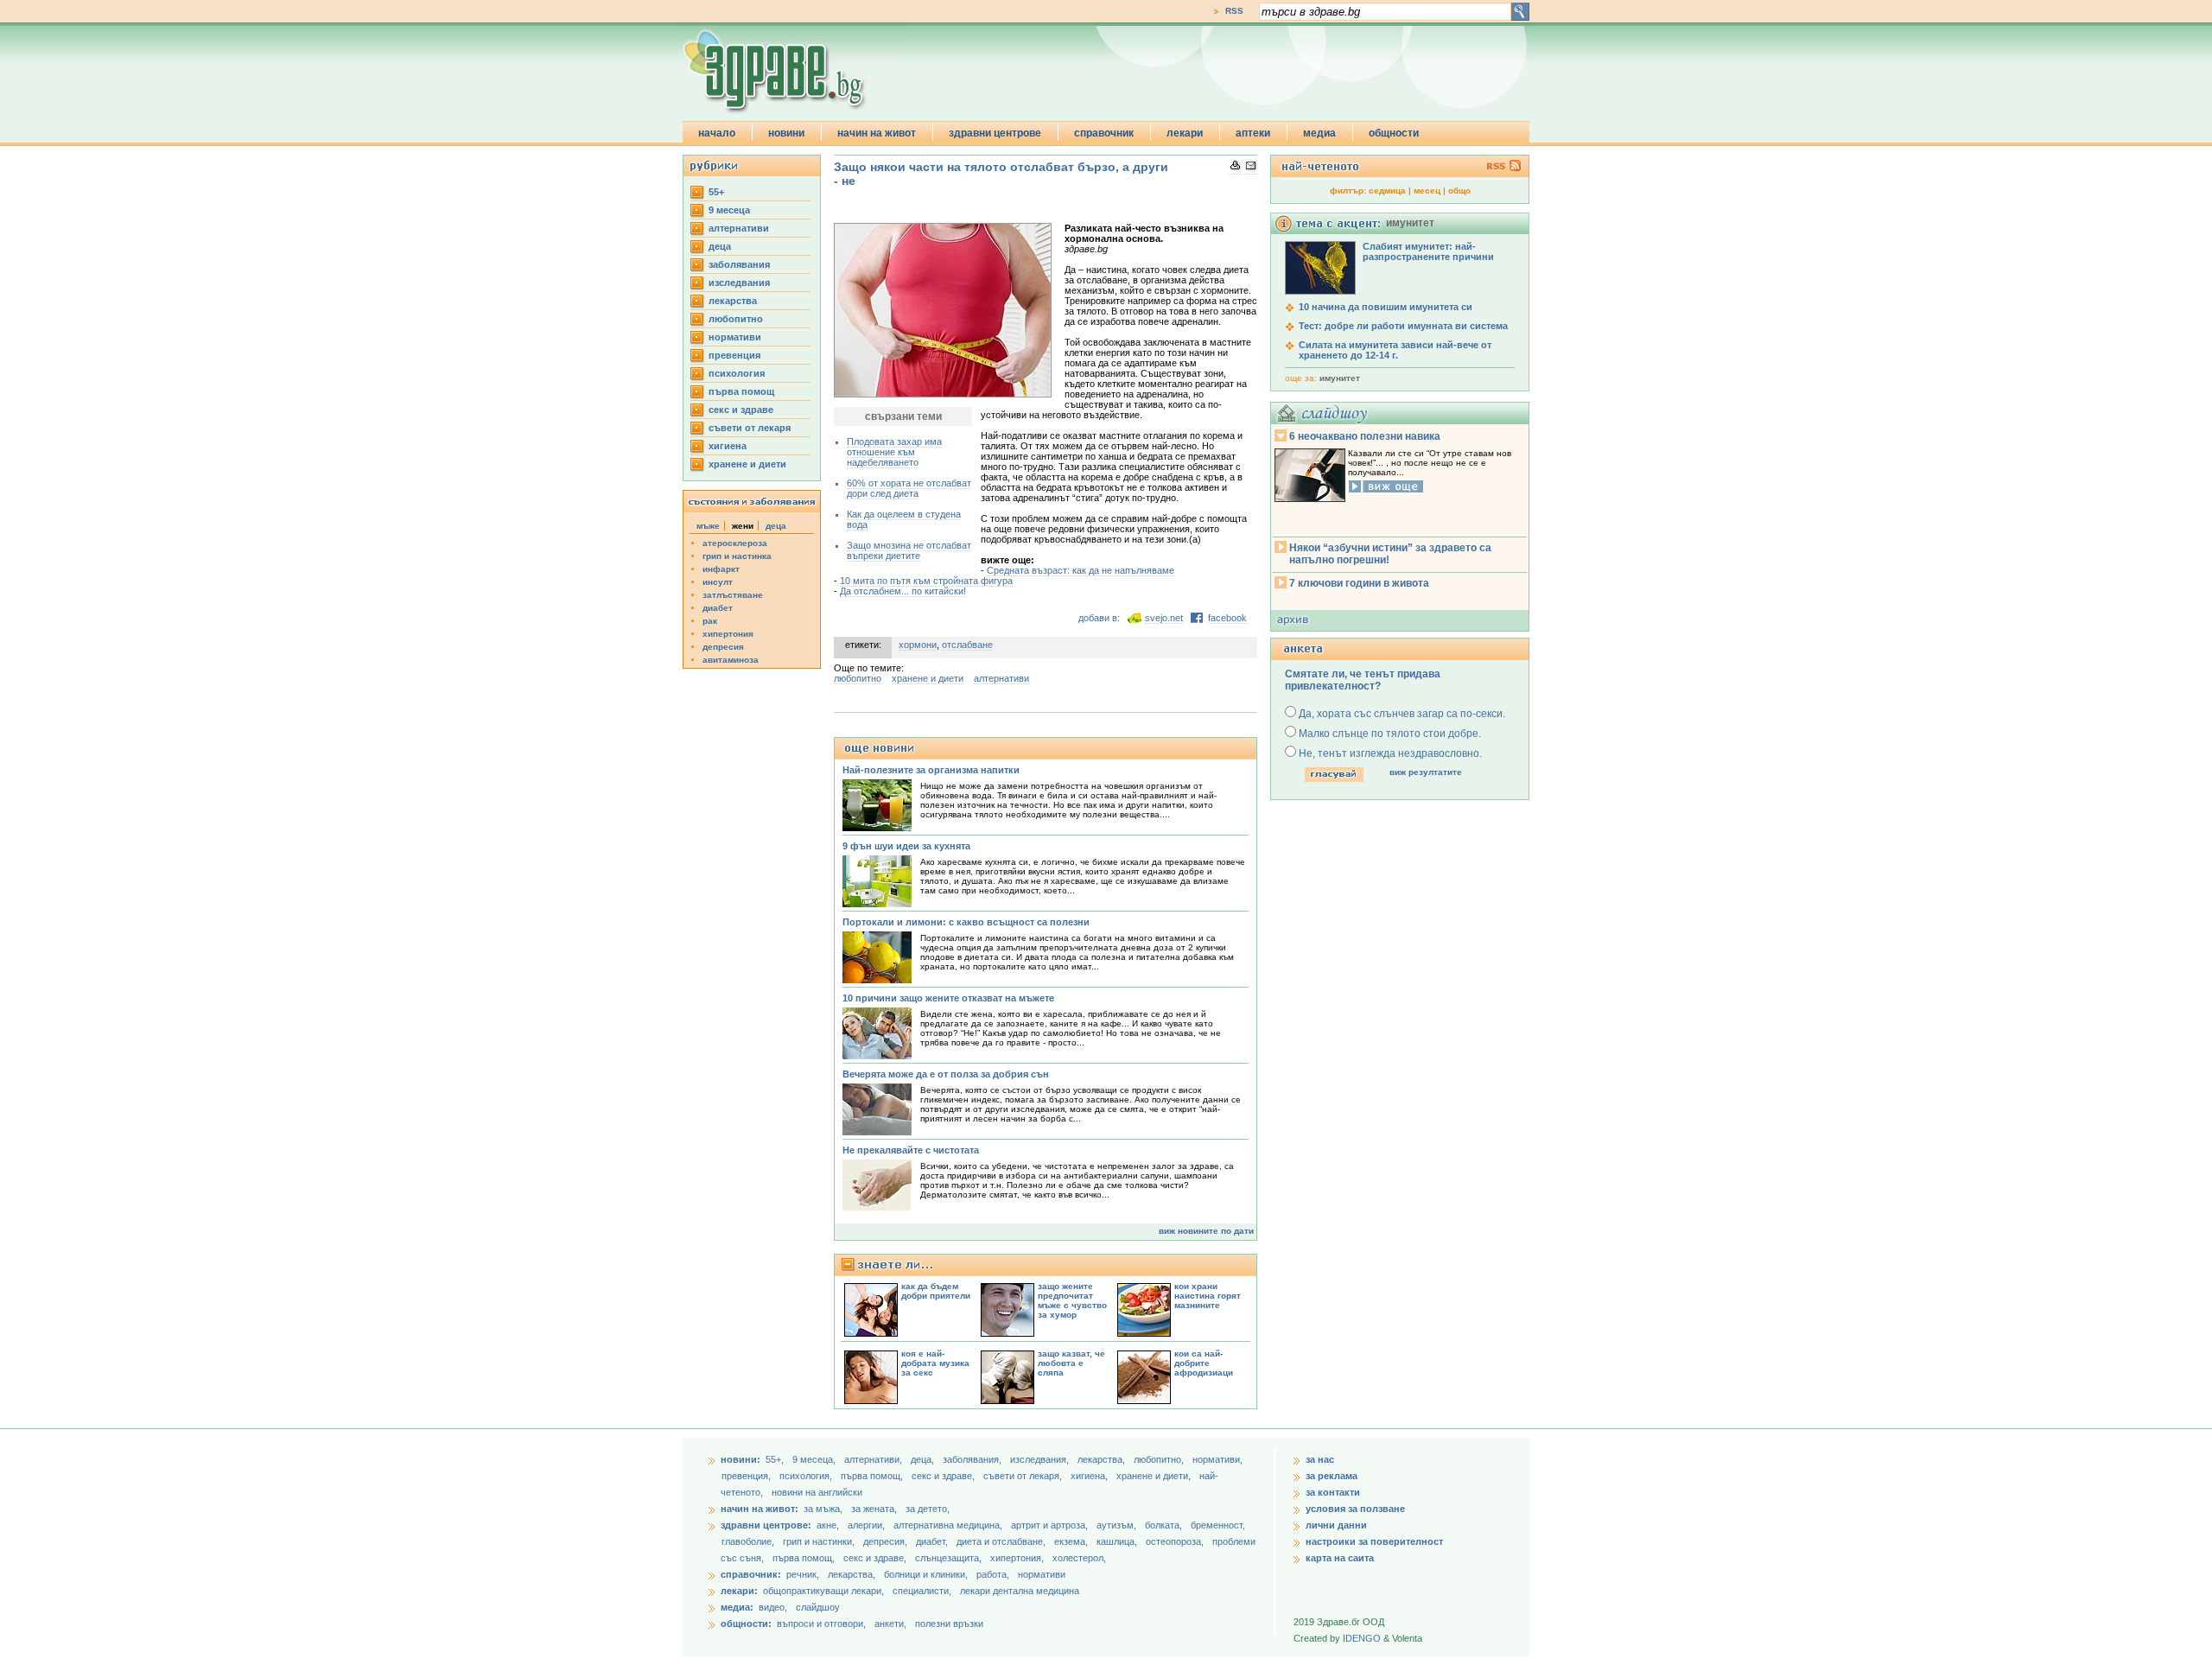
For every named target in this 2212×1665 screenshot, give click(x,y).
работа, (993, 1574)
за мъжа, (823, 1509)
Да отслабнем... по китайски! (903, 591)
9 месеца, (815, 1459)
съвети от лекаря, (1024, 1476)
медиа (1319, 133)
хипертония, (1018, 1558)
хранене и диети (747, 464)
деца (720, 246)
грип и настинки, (820, 1541)
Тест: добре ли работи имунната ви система (1403, 326)
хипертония (728, 634)
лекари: (739, 1591)
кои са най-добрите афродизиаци (1204, 1363)
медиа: (737, 1607)
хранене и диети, (1155, 1476)
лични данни (1336, 1525)
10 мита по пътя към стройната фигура (926, 581)
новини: (741, 1459)
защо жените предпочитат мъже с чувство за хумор (1072, 1300)
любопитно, (1160, 1459)
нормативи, (1217, 1459)
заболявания (739, 264)
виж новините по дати (1206, 1231)
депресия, (887, 1541)
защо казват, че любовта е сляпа (1071, 1363)
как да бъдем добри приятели (936, 1291)
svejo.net (1164, 618)
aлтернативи (739, 228)
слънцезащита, (950, 1558)
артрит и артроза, (1051, 1525)
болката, (1165, 1525)
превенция (734, 355)
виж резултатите (1426, 772)
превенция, (747, 1476)
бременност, (1218, 1525)
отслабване (967, 645)
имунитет (1340, 378)
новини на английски (817, 1492)
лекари (1185, 133)
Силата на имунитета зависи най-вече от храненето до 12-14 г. (1395, 350)
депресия (723, 647)
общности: (746, 1624)
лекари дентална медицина (1020, 1591)
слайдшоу (818, 1607)
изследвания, (1041, 1459)
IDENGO (1362, 1638)
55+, (776, 1459)
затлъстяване (733, 595)
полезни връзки (949, 1624)
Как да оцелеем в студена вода (904, 519)
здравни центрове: (766, 1525)
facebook (1227, 618)
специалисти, (922, 1591)
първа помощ (741, 391)
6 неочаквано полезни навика (1365, 436)
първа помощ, (873, 1476)
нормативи (735, 337)
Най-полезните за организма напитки (931, 770)
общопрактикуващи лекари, (823, 1591)
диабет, (933, 1541)
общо (1459, 191)
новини (786, 133)
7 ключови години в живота (1359, 583)
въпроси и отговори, (821, 1624)
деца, (924, 1459)
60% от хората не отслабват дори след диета (909, 488)
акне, (829, 1525)
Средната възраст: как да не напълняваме (1081, 570)
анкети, (890, 1624)
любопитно (736, 319)
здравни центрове (995, 133)
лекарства (733, 301)
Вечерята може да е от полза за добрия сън (946, 1074)
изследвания (739, 283)
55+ (716, 192)
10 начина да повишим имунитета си (1386, 307)
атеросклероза (735, 543)
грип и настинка (737, 556)
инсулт (718, 582)
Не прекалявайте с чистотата (911, 1150)
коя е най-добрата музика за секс (935, 1363)
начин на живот (877, 133)
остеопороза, (1176, 1541)
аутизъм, (1118, 1525)
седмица (1387, 191)
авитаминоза (731, 660)
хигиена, (1090, 1476)
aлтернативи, (874, 1459)
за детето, (928, 1509)
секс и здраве (741, 410)
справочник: (751, 1574)
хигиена (728, 446)
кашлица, (1118, 1541)
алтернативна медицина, (949, 1525)
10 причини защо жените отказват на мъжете (948, 998)
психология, (807, 1476)
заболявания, (973, 1459)
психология (737, 373)
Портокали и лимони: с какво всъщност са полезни (966, 922)
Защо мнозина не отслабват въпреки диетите (909, 550)
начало (717, 133)
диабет (718, 608)
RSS (1234, 11)
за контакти (1333, 1492)
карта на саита (1340, 1558)
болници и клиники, (926, 1574)
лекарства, (1103, 1459)
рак (710, 621)
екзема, (1072, 1541)
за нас (1320, 1459)
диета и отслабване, (1002, 1541)
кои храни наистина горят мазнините (1208, 1296)
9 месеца (729, 210)
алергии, (868, 1525)
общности (1394, 133)
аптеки (1253, 133)
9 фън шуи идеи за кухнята (906, 846)
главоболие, (749, 1541)
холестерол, (1079, 1558)
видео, (773, 1607)
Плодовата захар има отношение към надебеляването (894, 452)
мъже (708, 526)
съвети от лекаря (750, 428)
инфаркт (721, 569)
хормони (918, 645)
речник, (803, 1574)
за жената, (874, 1509)
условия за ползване (1355, 1509)
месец (1427, 191)
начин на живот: (760, 1509)
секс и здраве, (944, 1476)
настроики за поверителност (1374, 1541)
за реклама (1332, 1476)
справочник (1104, 133)
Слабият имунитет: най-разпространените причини (1428, 251)
